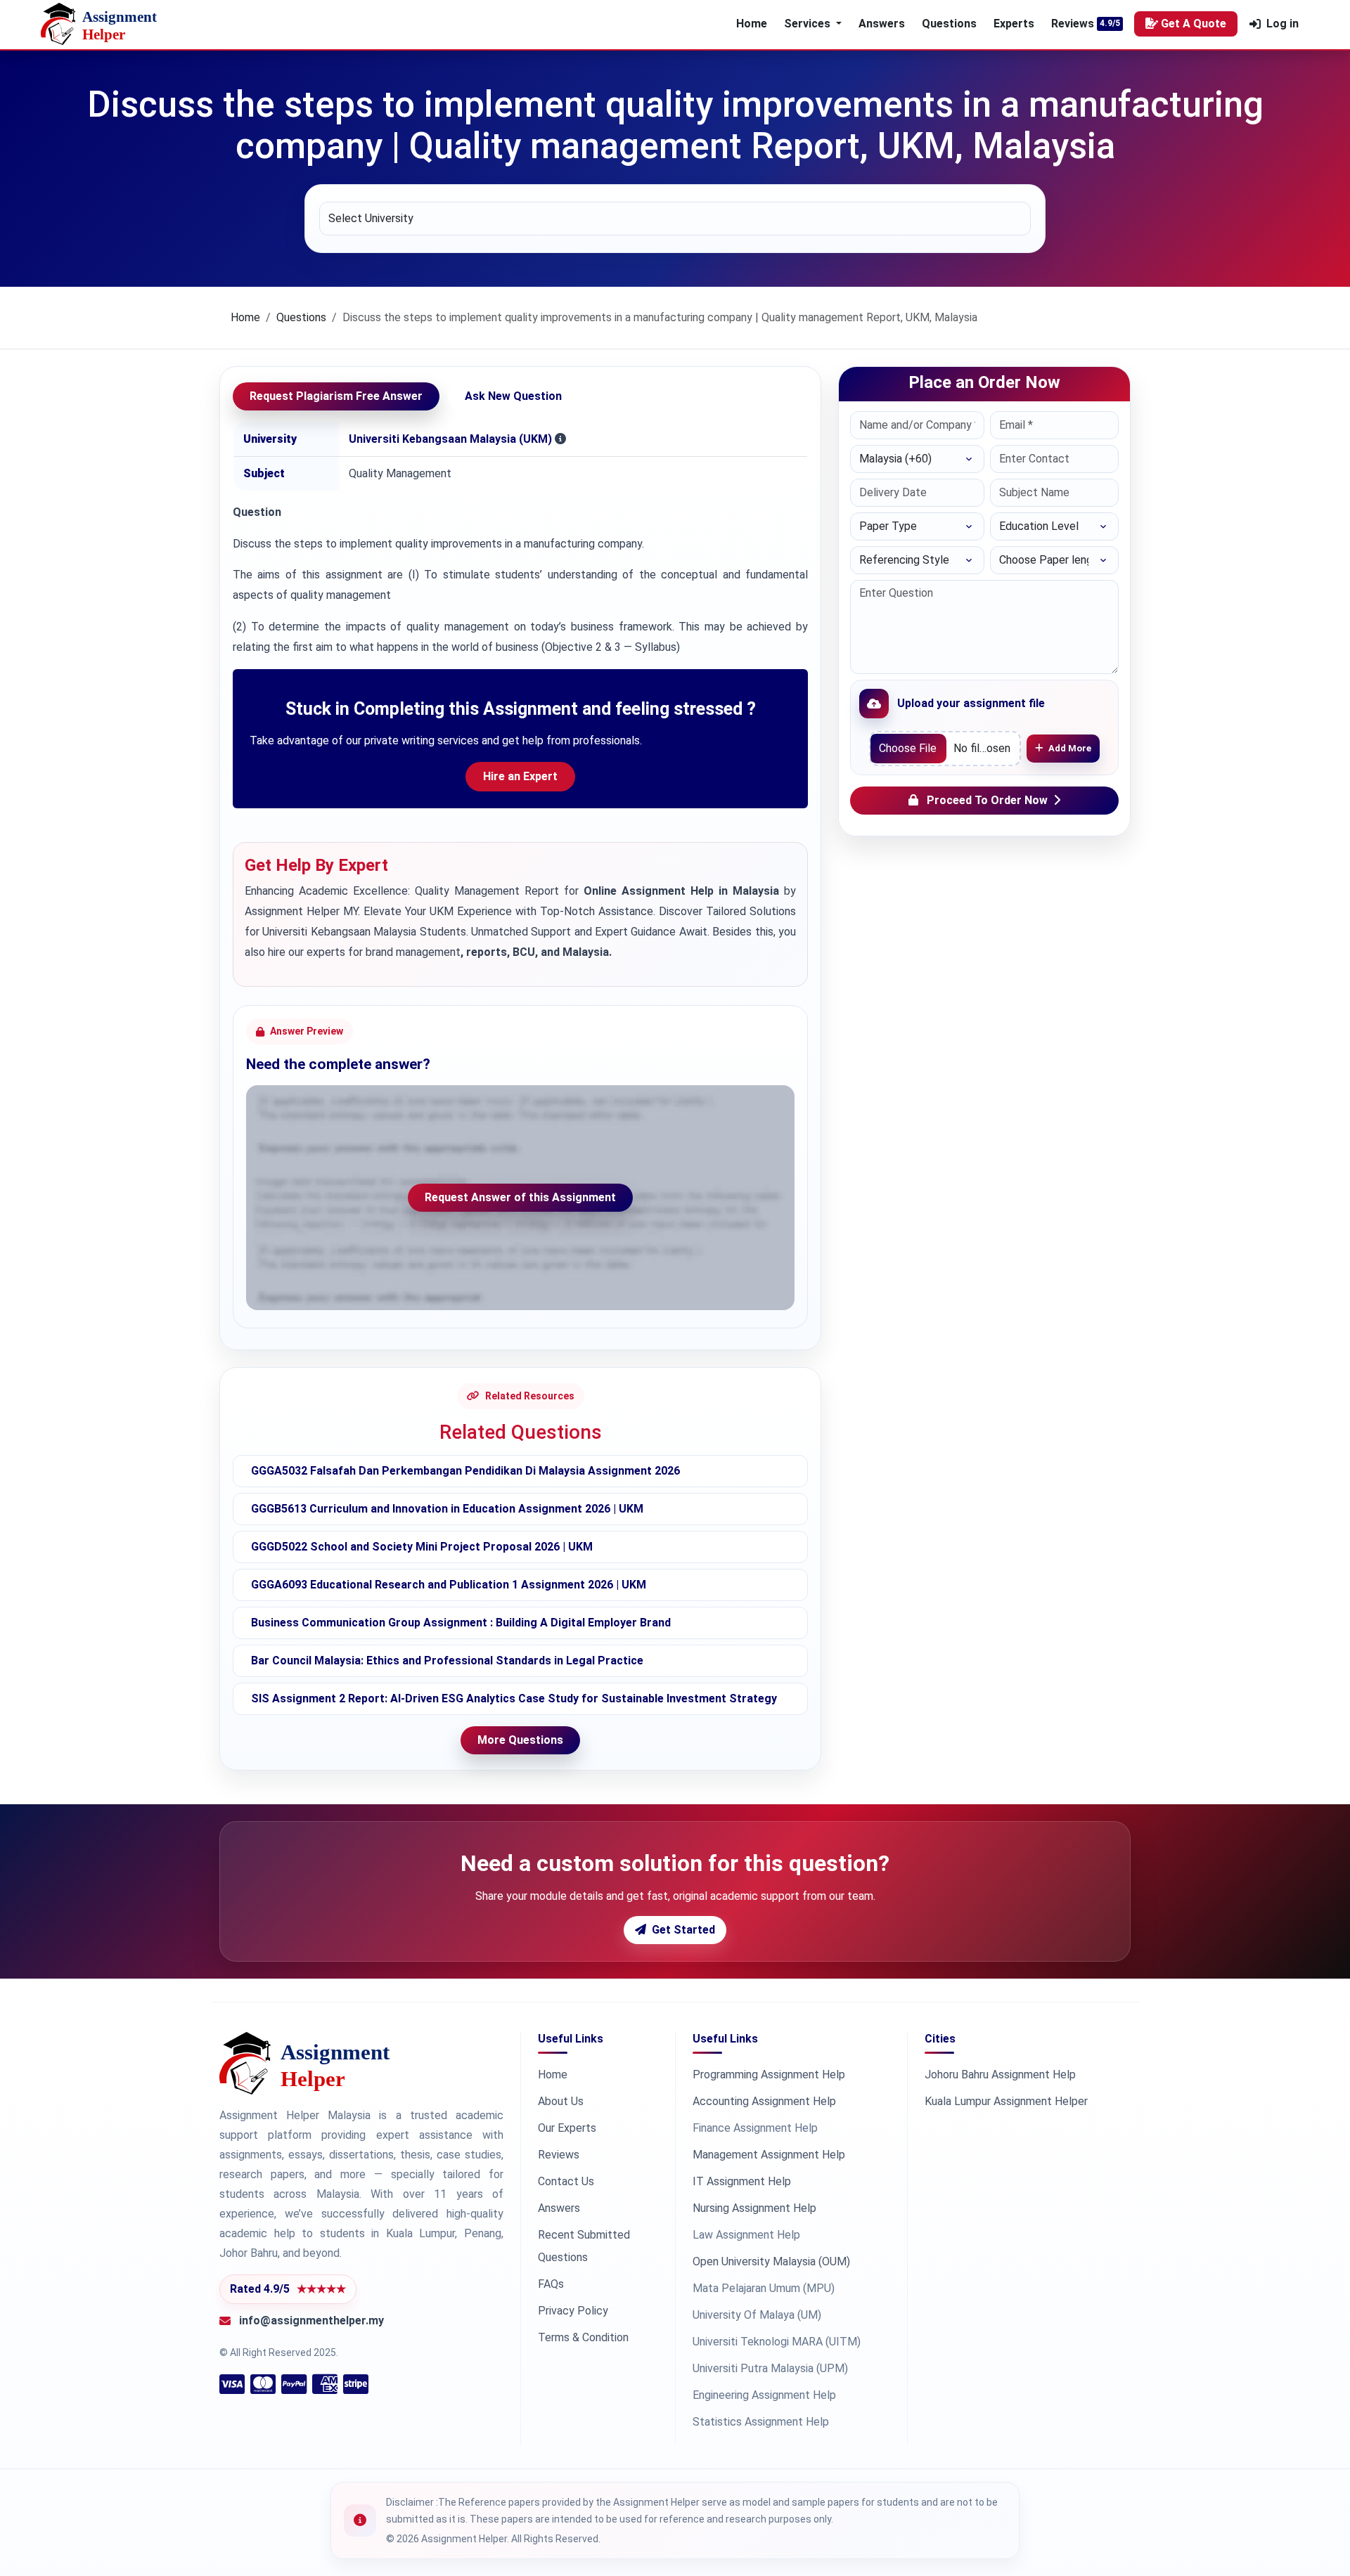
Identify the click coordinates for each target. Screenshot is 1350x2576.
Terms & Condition (583, 2337)
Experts (1014, 24)
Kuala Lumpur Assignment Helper (1006, 2101)
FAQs (551, 2284)
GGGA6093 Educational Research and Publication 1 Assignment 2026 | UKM (449, 1585)
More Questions (520, 1740)
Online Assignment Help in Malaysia (681, 891)
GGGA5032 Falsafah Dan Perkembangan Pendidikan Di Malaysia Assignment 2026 (465, 1471)
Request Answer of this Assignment (520, 1197)
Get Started (683, 1930)
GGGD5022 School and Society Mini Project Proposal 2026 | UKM (422, 1547)
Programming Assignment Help (769, 2075)
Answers (882, 24)
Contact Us (566, 2181)
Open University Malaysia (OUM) (771, 2261)
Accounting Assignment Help (764, 2101)
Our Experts (567, 2128)
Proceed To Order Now (987, 800)
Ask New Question (513, 396)
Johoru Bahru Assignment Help (1000, 2075)
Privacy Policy (573, 2311)
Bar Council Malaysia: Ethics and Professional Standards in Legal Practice (447, 1661)
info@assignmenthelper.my (311, 2321)
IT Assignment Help (742, 2181)
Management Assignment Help (769, 2155)
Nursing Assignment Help (754, 2208)
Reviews (1073, 24)
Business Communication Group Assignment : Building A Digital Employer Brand (461, 1623)
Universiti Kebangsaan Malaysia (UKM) (450, 439)
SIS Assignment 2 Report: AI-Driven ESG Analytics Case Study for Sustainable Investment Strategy (514, 1698)
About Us (561, 2101)
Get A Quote (1194, 24)
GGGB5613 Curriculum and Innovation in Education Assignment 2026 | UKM (447, 1509)
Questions (949, 24)
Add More (1070, 748)
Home (752, 24)
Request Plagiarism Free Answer (336, 396)
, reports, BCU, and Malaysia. (536, 952)
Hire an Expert (520, 776)
